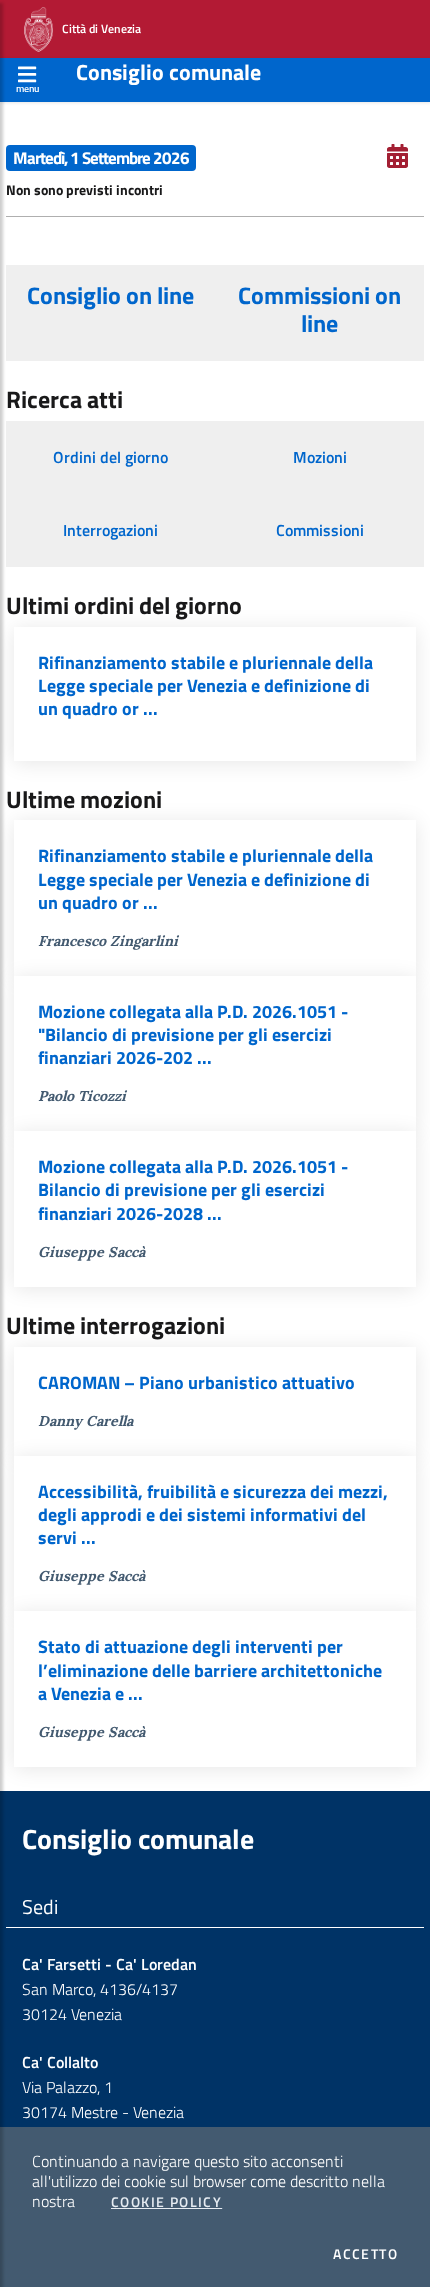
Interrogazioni (110, 530)
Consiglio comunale (168, 72)
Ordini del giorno (110, 457)
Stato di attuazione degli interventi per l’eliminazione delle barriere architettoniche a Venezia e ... (210, 1669)
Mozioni (320, 457)
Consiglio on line (110, 295)
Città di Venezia (97, 27)
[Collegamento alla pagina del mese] (397, 156)
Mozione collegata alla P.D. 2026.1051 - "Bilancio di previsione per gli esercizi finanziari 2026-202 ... (193, 1034)
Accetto (365, 2254)
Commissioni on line (319, 309)
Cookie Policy (166, 2202)
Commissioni (320, 530)
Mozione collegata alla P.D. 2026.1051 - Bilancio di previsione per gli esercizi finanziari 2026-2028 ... (193, 1189)
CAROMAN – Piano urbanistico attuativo (196, 1382)
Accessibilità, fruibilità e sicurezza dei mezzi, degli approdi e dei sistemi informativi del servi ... (213, 1514)
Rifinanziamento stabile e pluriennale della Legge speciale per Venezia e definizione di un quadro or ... (205, 685)
